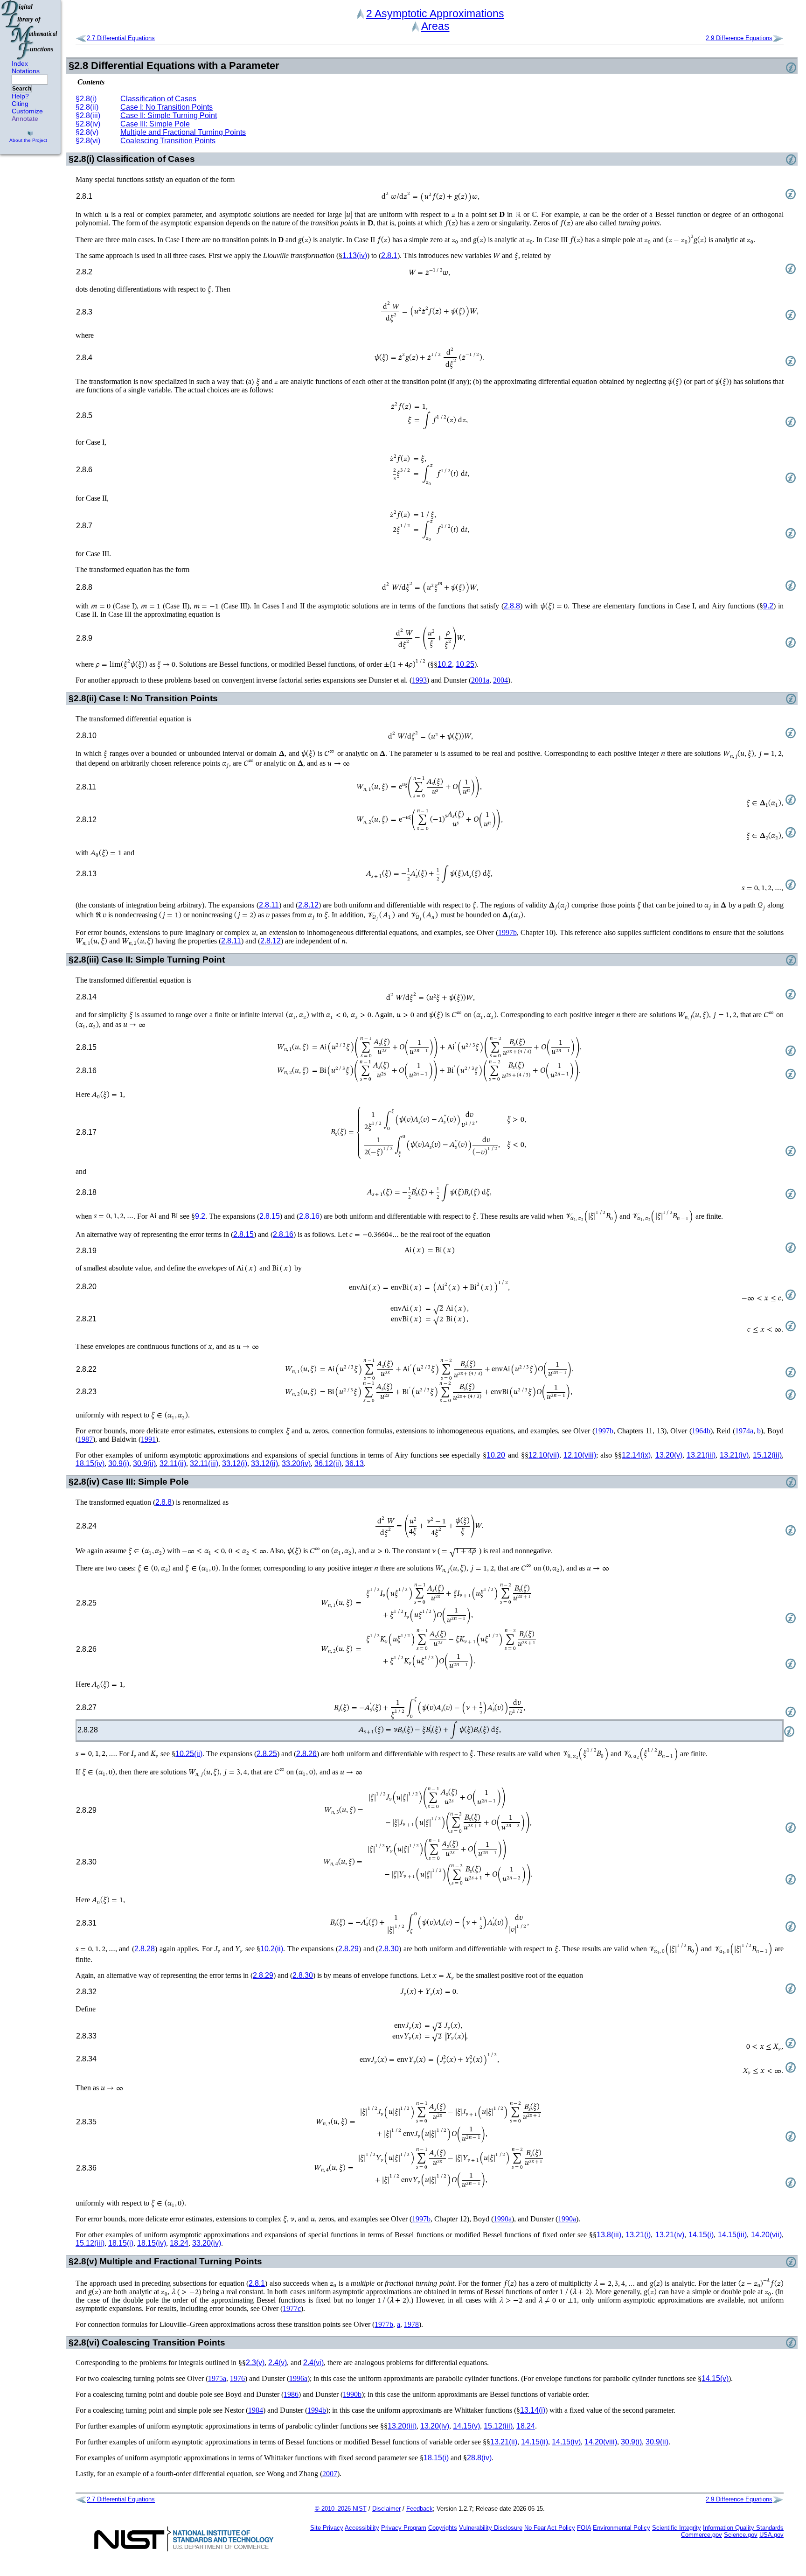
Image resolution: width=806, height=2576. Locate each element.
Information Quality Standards (743, 2528)
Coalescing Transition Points (168, 141)
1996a (298, 2378)
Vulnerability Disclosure (491, 2528)
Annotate (25, 119)
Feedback (420, 2509)
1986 (291, 2394)
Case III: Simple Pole (155, 124)
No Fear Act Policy (550, 2528)
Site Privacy (327, 2528)
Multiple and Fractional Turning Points (183, 132)
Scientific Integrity (677, 2528)
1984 (256, 2410)
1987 (85, 1439)
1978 (411, 2324)
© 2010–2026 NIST (341, 2509)
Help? (20, 96)
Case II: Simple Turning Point (169, 115)
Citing (20, 104)
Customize (27, 111)
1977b (384, 2324)
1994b (317, 2410)
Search (22, 89)
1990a (503, 2219)
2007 (330, 2474)
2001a (480, 680)
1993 (419, 680)
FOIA (584, 2528)
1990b (352, 2394)
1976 (237, 2378)
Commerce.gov (702, 2535)
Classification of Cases (158, 99)
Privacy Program (404, 2528)
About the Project (28, 140)
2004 (500, 680)
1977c (292, 2308)
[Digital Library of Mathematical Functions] (30, 30)
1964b (701, 1431)
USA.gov (771, 2535)
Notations (26, 71)
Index (20, 63)
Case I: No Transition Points (167, 107)
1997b (507, 932)
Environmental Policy (622, 2528)
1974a (744, 1431)
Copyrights (443, 2528)
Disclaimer (386, 2509)
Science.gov (741, 2535)
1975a (217, 2378)
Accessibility (362, 2528)
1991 (148, 1439)
